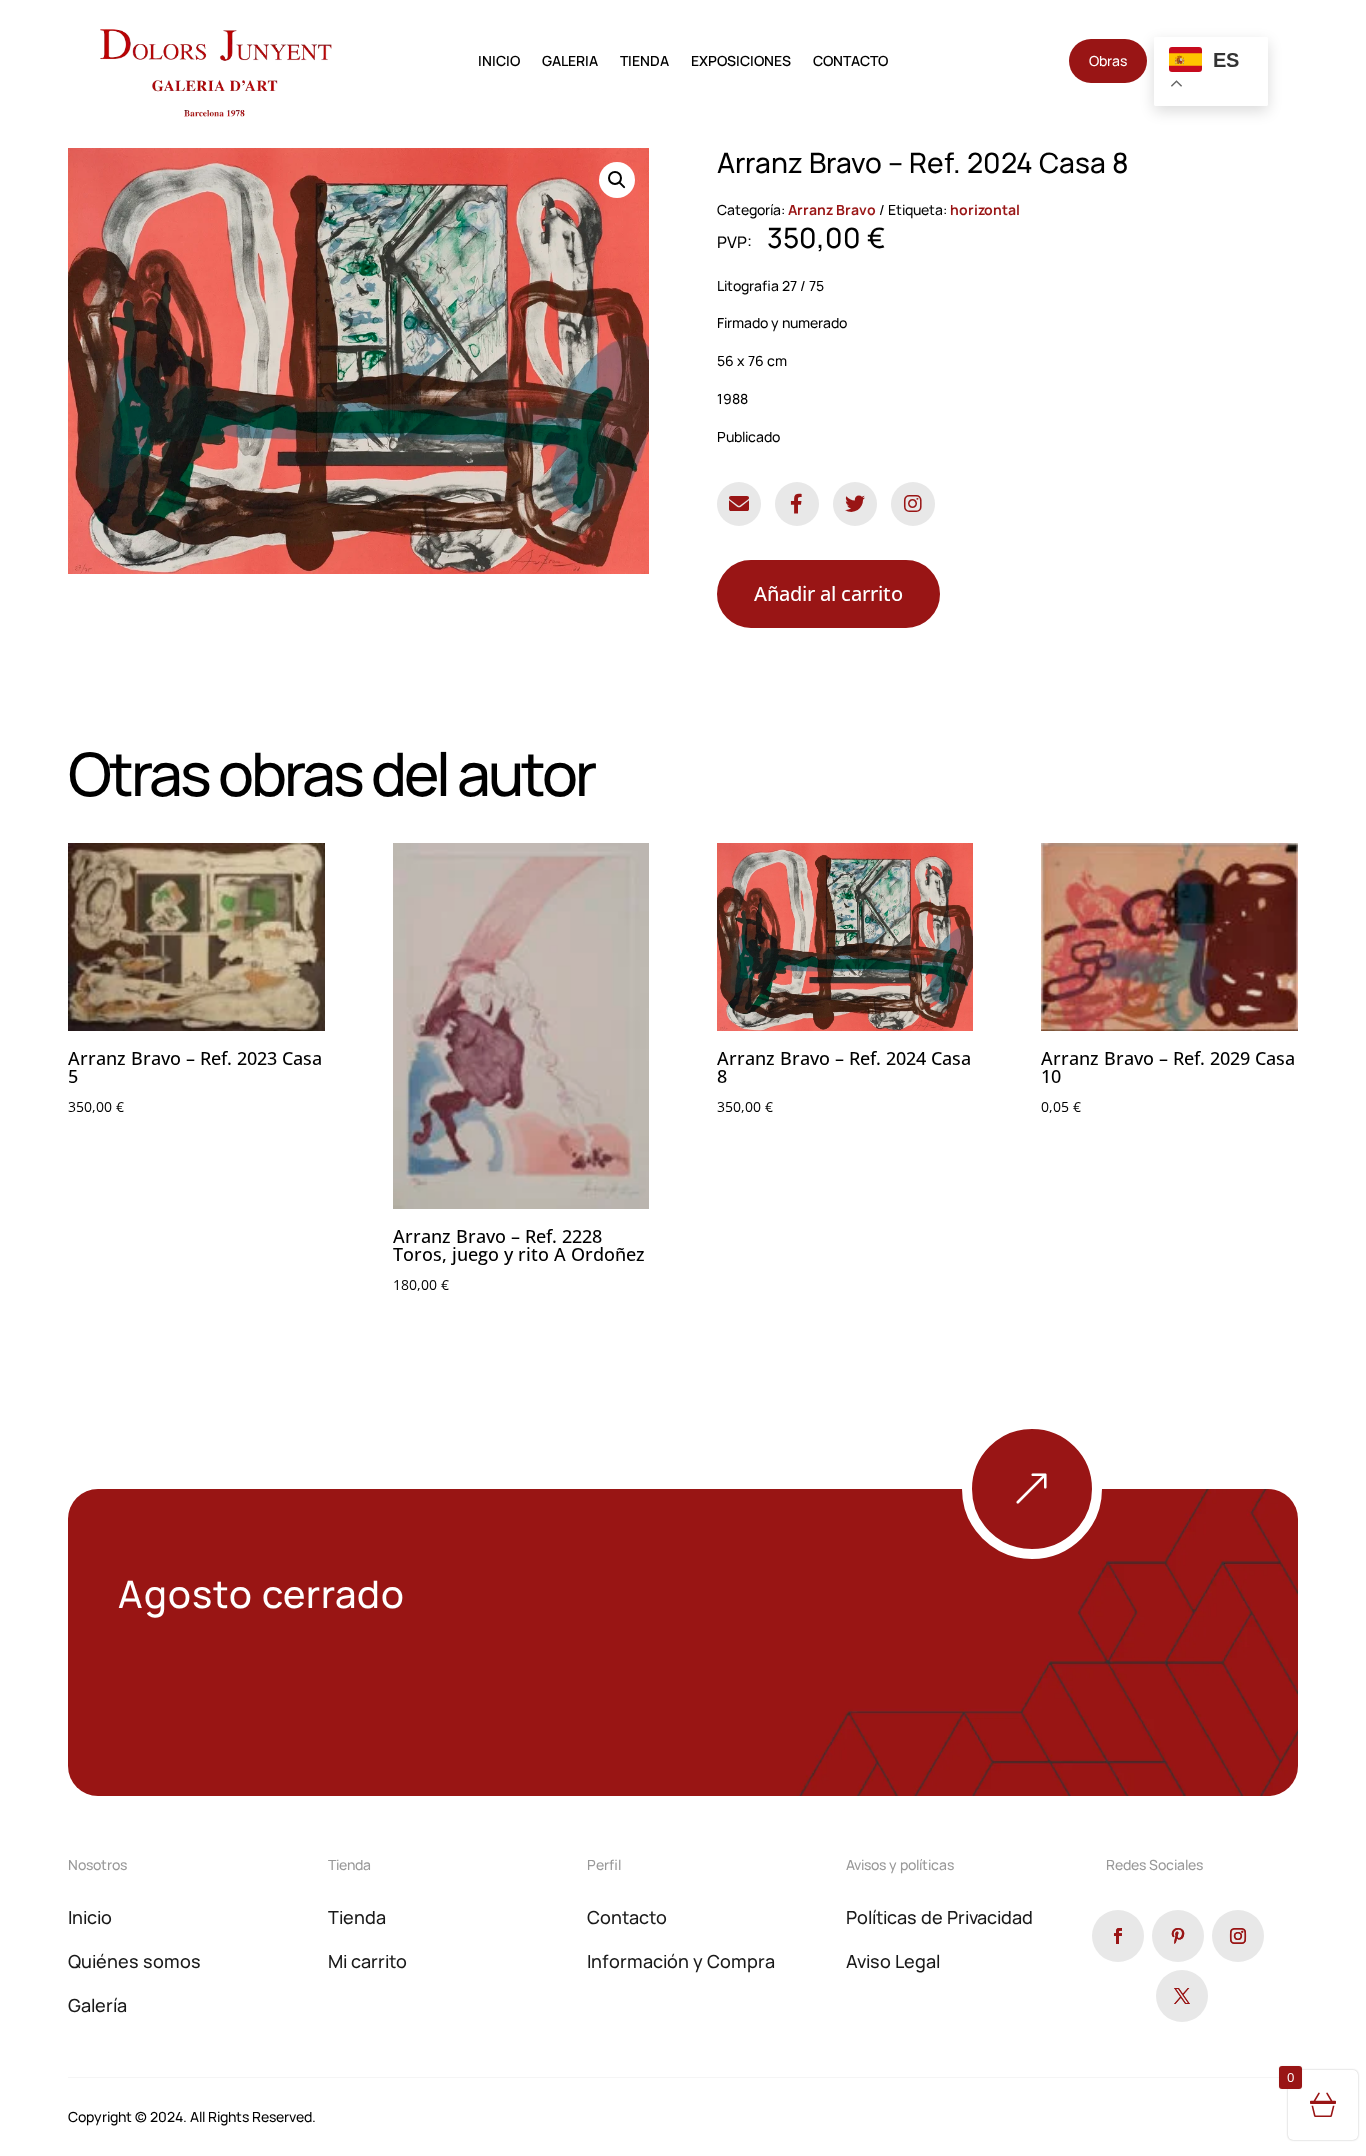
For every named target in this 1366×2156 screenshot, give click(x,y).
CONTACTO (850, 62)
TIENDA (644, 62)
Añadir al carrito (828, 593)
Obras (1108, 60)
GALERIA (570, 62)
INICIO (499, 62)
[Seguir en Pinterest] (1178, 1936)
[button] (617, 180)
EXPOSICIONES (741, 62)
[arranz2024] (1102, 1553)
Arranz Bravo (832, 209)
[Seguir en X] (1182, 1996)
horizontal (985, 209)
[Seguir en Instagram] (1238, 1936)
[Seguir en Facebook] (1118, 1936)
